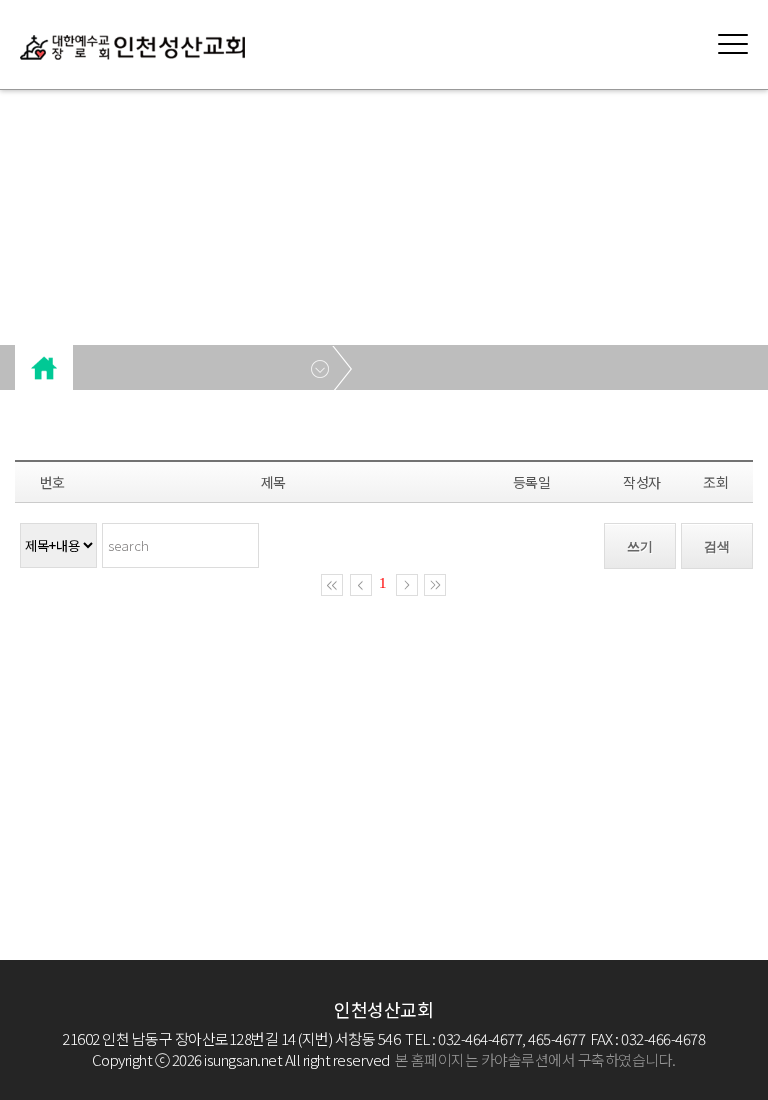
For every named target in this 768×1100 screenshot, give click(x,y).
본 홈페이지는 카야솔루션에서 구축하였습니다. (535, 1059)
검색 (717, 546)
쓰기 (640, 546)
